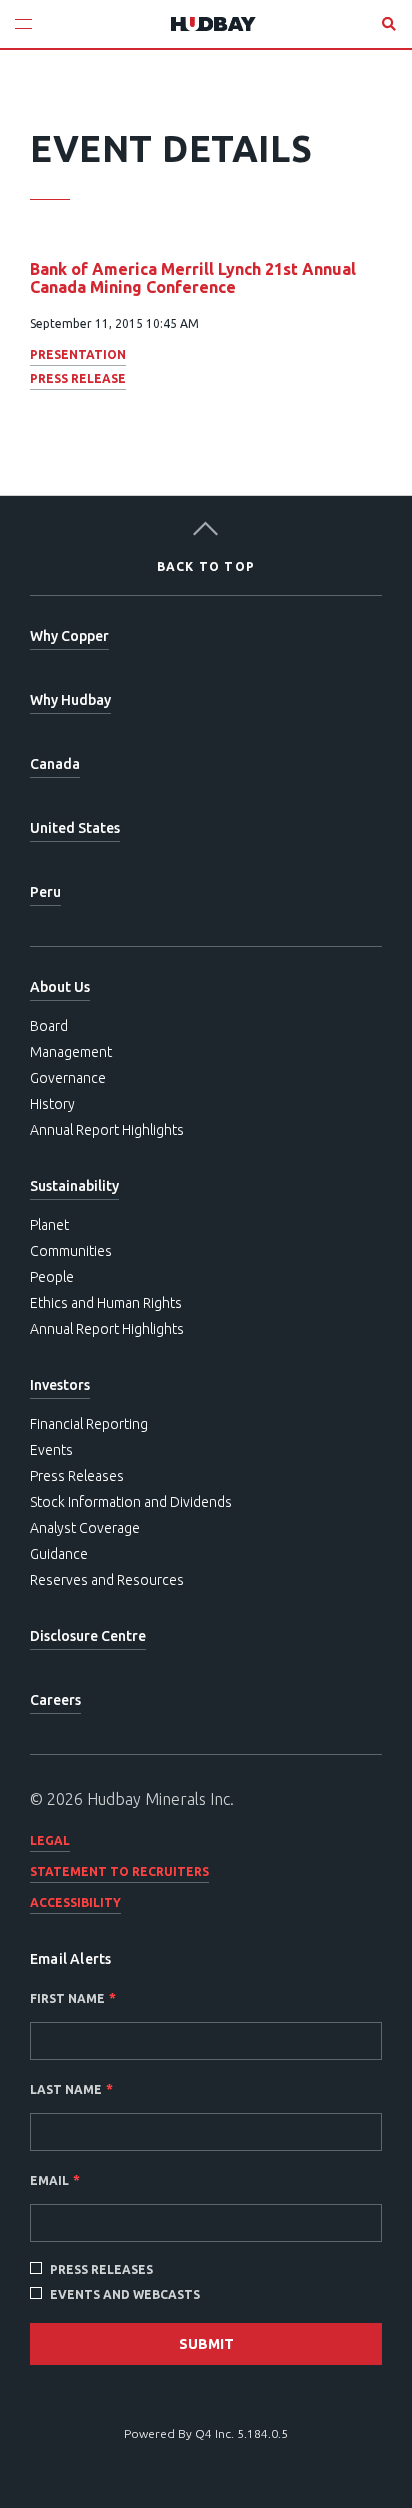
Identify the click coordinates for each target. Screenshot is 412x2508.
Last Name (66, 2089)
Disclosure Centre (88, 1636)
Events (51, 1450)
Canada (55, 764)
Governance (68, 1078)
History (52, 1104)
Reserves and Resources (107, 1580)
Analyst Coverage (85, 1528)
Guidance (59, 1554)
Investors (60, 1385)
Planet (49, 1225)
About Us (60, 987)
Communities (71, 1251)
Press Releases (77, 1476)
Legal (50, 1840)
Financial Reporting (89, 1424)
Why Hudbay (70, 700)
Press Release (78, 378)
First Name (67, 1998)
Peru (45, 892)
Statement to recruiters (119, 1871)
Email (49, 2180)
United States (75, 828)
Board (49, 1026)
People (52, 1277)
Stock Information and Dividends (131, 1502)
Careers (55, 1700)
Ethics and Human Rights (106, 1303)
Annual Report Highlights (107, 1130)
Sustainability (74, 1186)
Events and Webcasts (125, 2294)
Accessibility (75, 1902)
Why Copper (69, 636)
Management (71, 1052)
